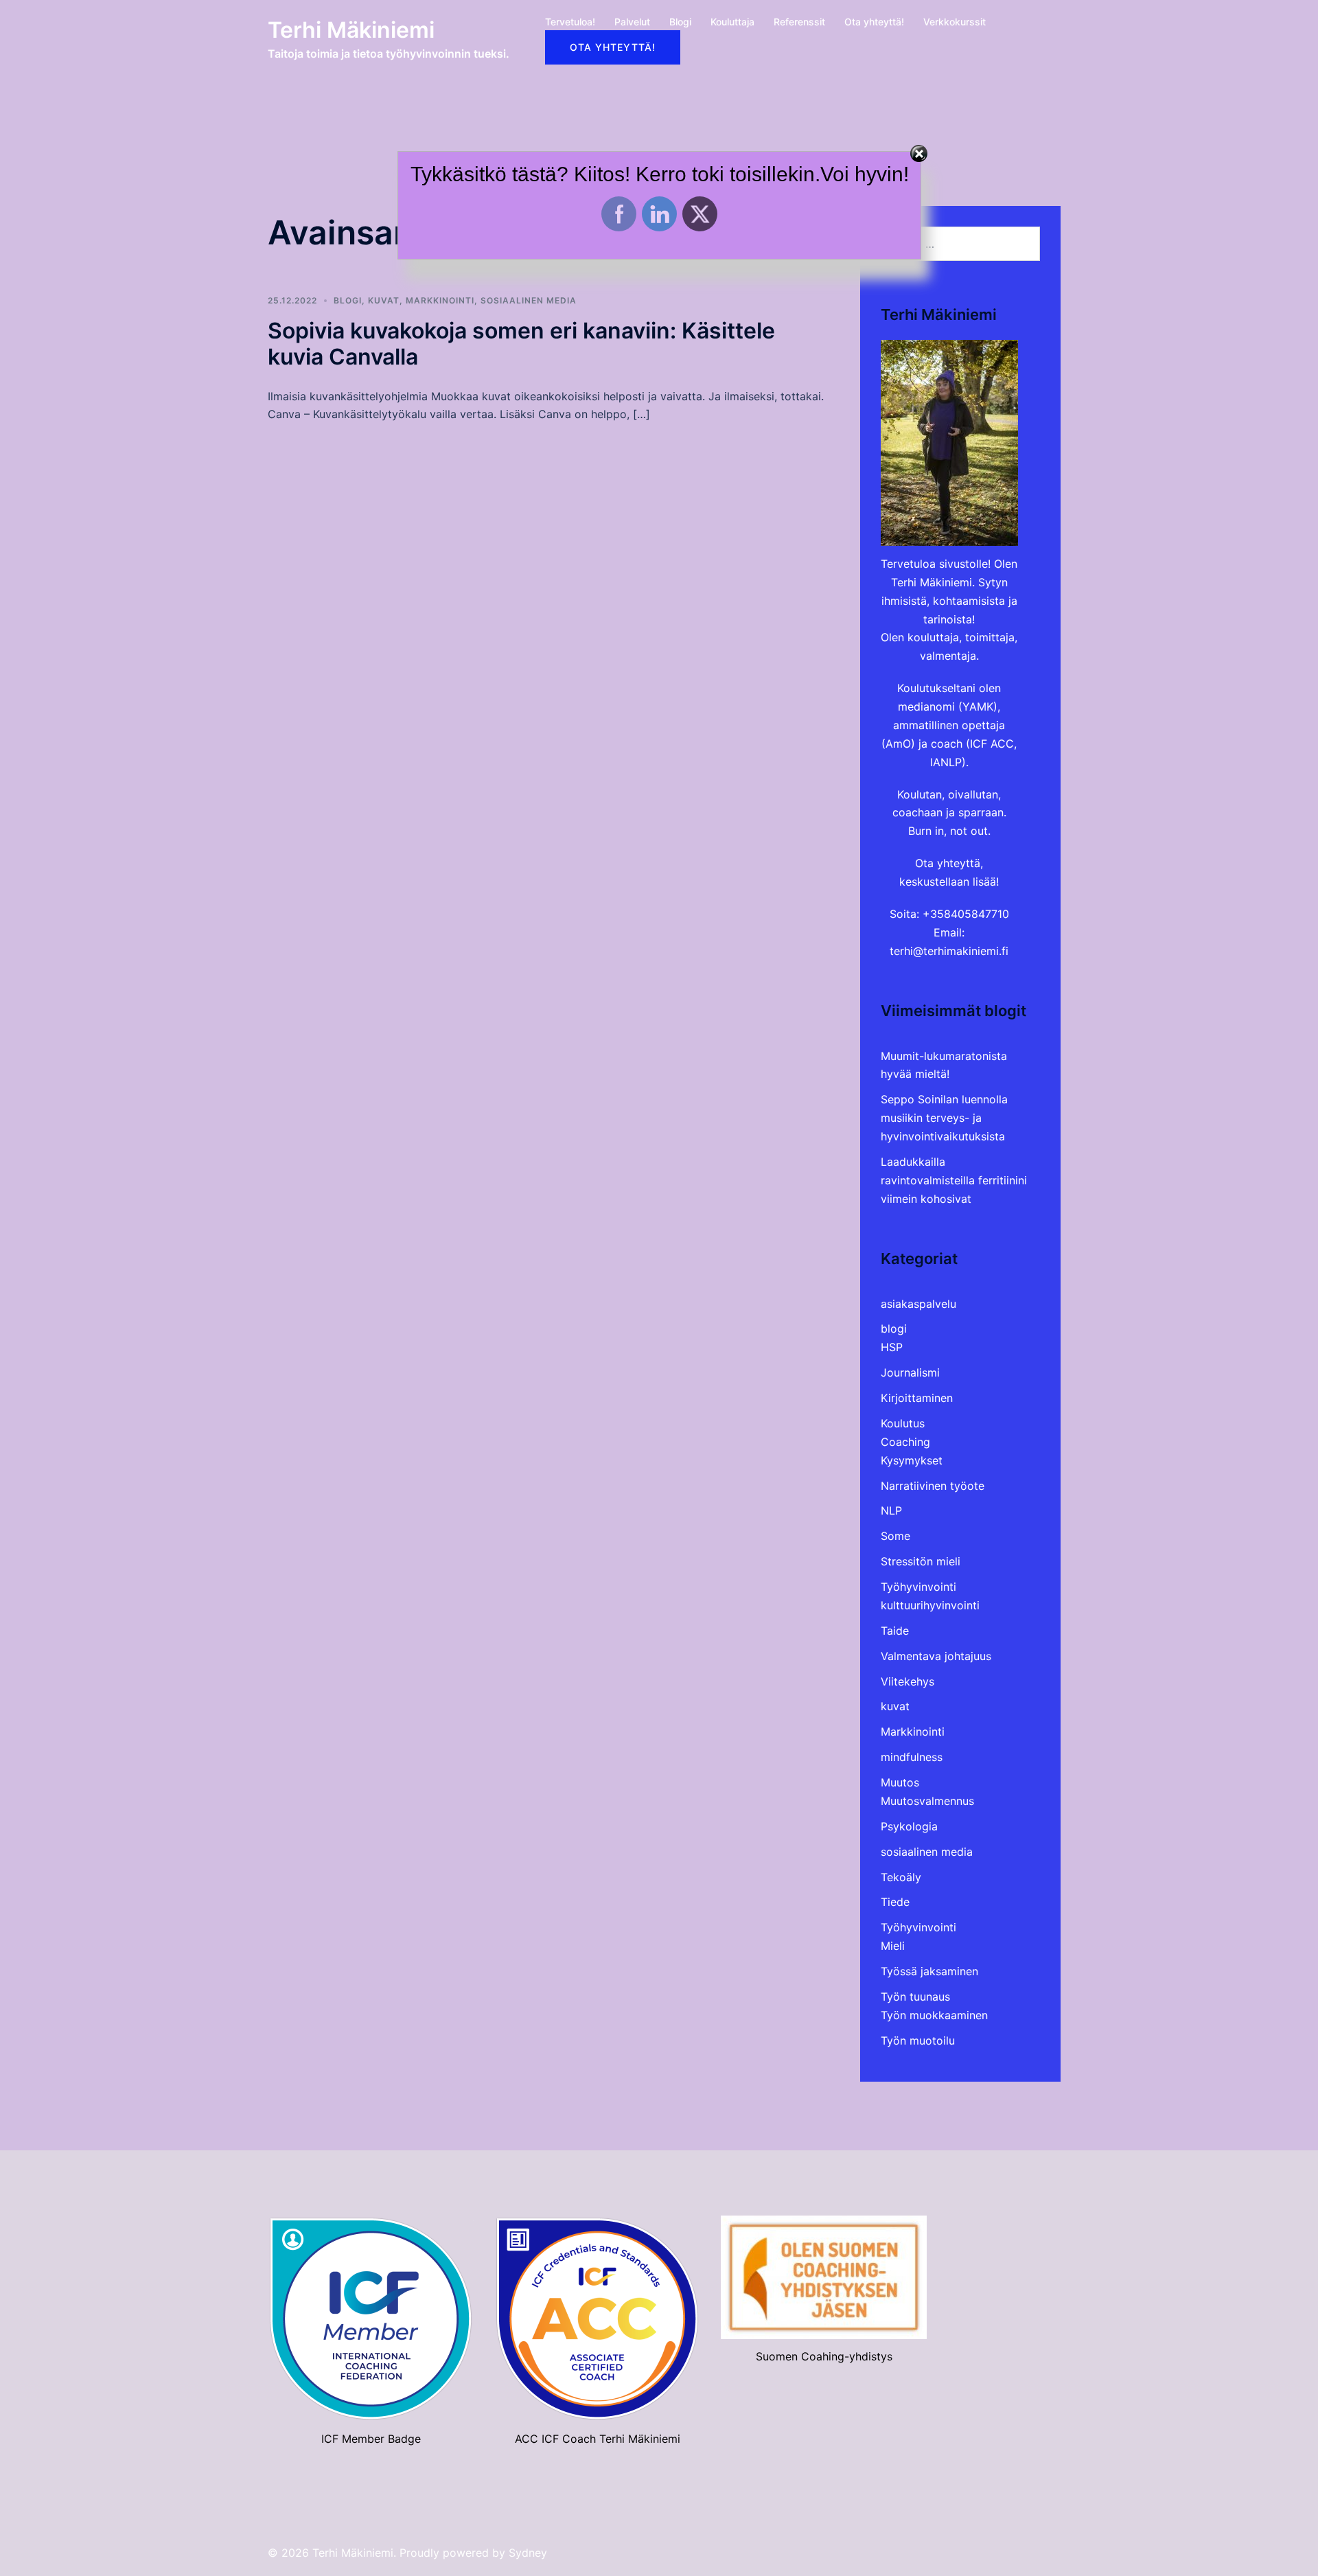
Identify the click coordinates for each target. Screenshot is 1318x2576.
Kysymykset (912, 1460)
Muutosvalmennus (927, 1801)
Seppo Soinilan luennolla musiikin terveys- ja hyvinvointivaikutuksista (944, 1118)
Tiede (895, 1902)
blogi (348, 300)
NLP (891, 1510)
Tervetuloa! (570, 22)
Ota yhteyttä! (874, 22)
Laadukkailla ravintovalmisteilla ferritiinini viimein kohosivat (954, 1180)
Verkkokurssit (955, 22)
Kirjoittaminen (917, 1398)
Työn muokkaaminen (934, 2015)
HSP (892, 1347)
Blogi (680, 22)
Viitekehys (907, 1681)
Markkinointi (440, 300)
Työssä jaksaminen (929, 1971)
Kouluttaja (732, 22)
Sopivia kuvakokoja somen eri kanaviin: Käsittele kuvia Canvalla (521, 344)
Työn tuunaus (915, 1997)
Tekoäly (901, 1877)
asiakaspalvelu (918, 1304)
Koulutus (903, 1423)
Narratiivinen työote (933, 1486)
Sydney (528, 2553)
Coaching (905, 1442)
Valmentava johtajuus (936, 1656)
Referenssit (799, 22)
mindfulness (912, 1757)
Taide (895, 1631)
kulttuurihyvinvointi (930, 1605)
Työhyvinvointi (918, 1587)
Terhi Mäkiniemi (351, 30)
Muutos (900, 1782)
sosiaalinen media (529, 300)
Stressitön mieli (921, 1561)
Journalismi (910, 1372)
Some (895, 1536)
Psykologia (909, 1826)
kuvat (384, 300)
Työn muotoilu (918, 2040)
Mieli (893, 1946)
